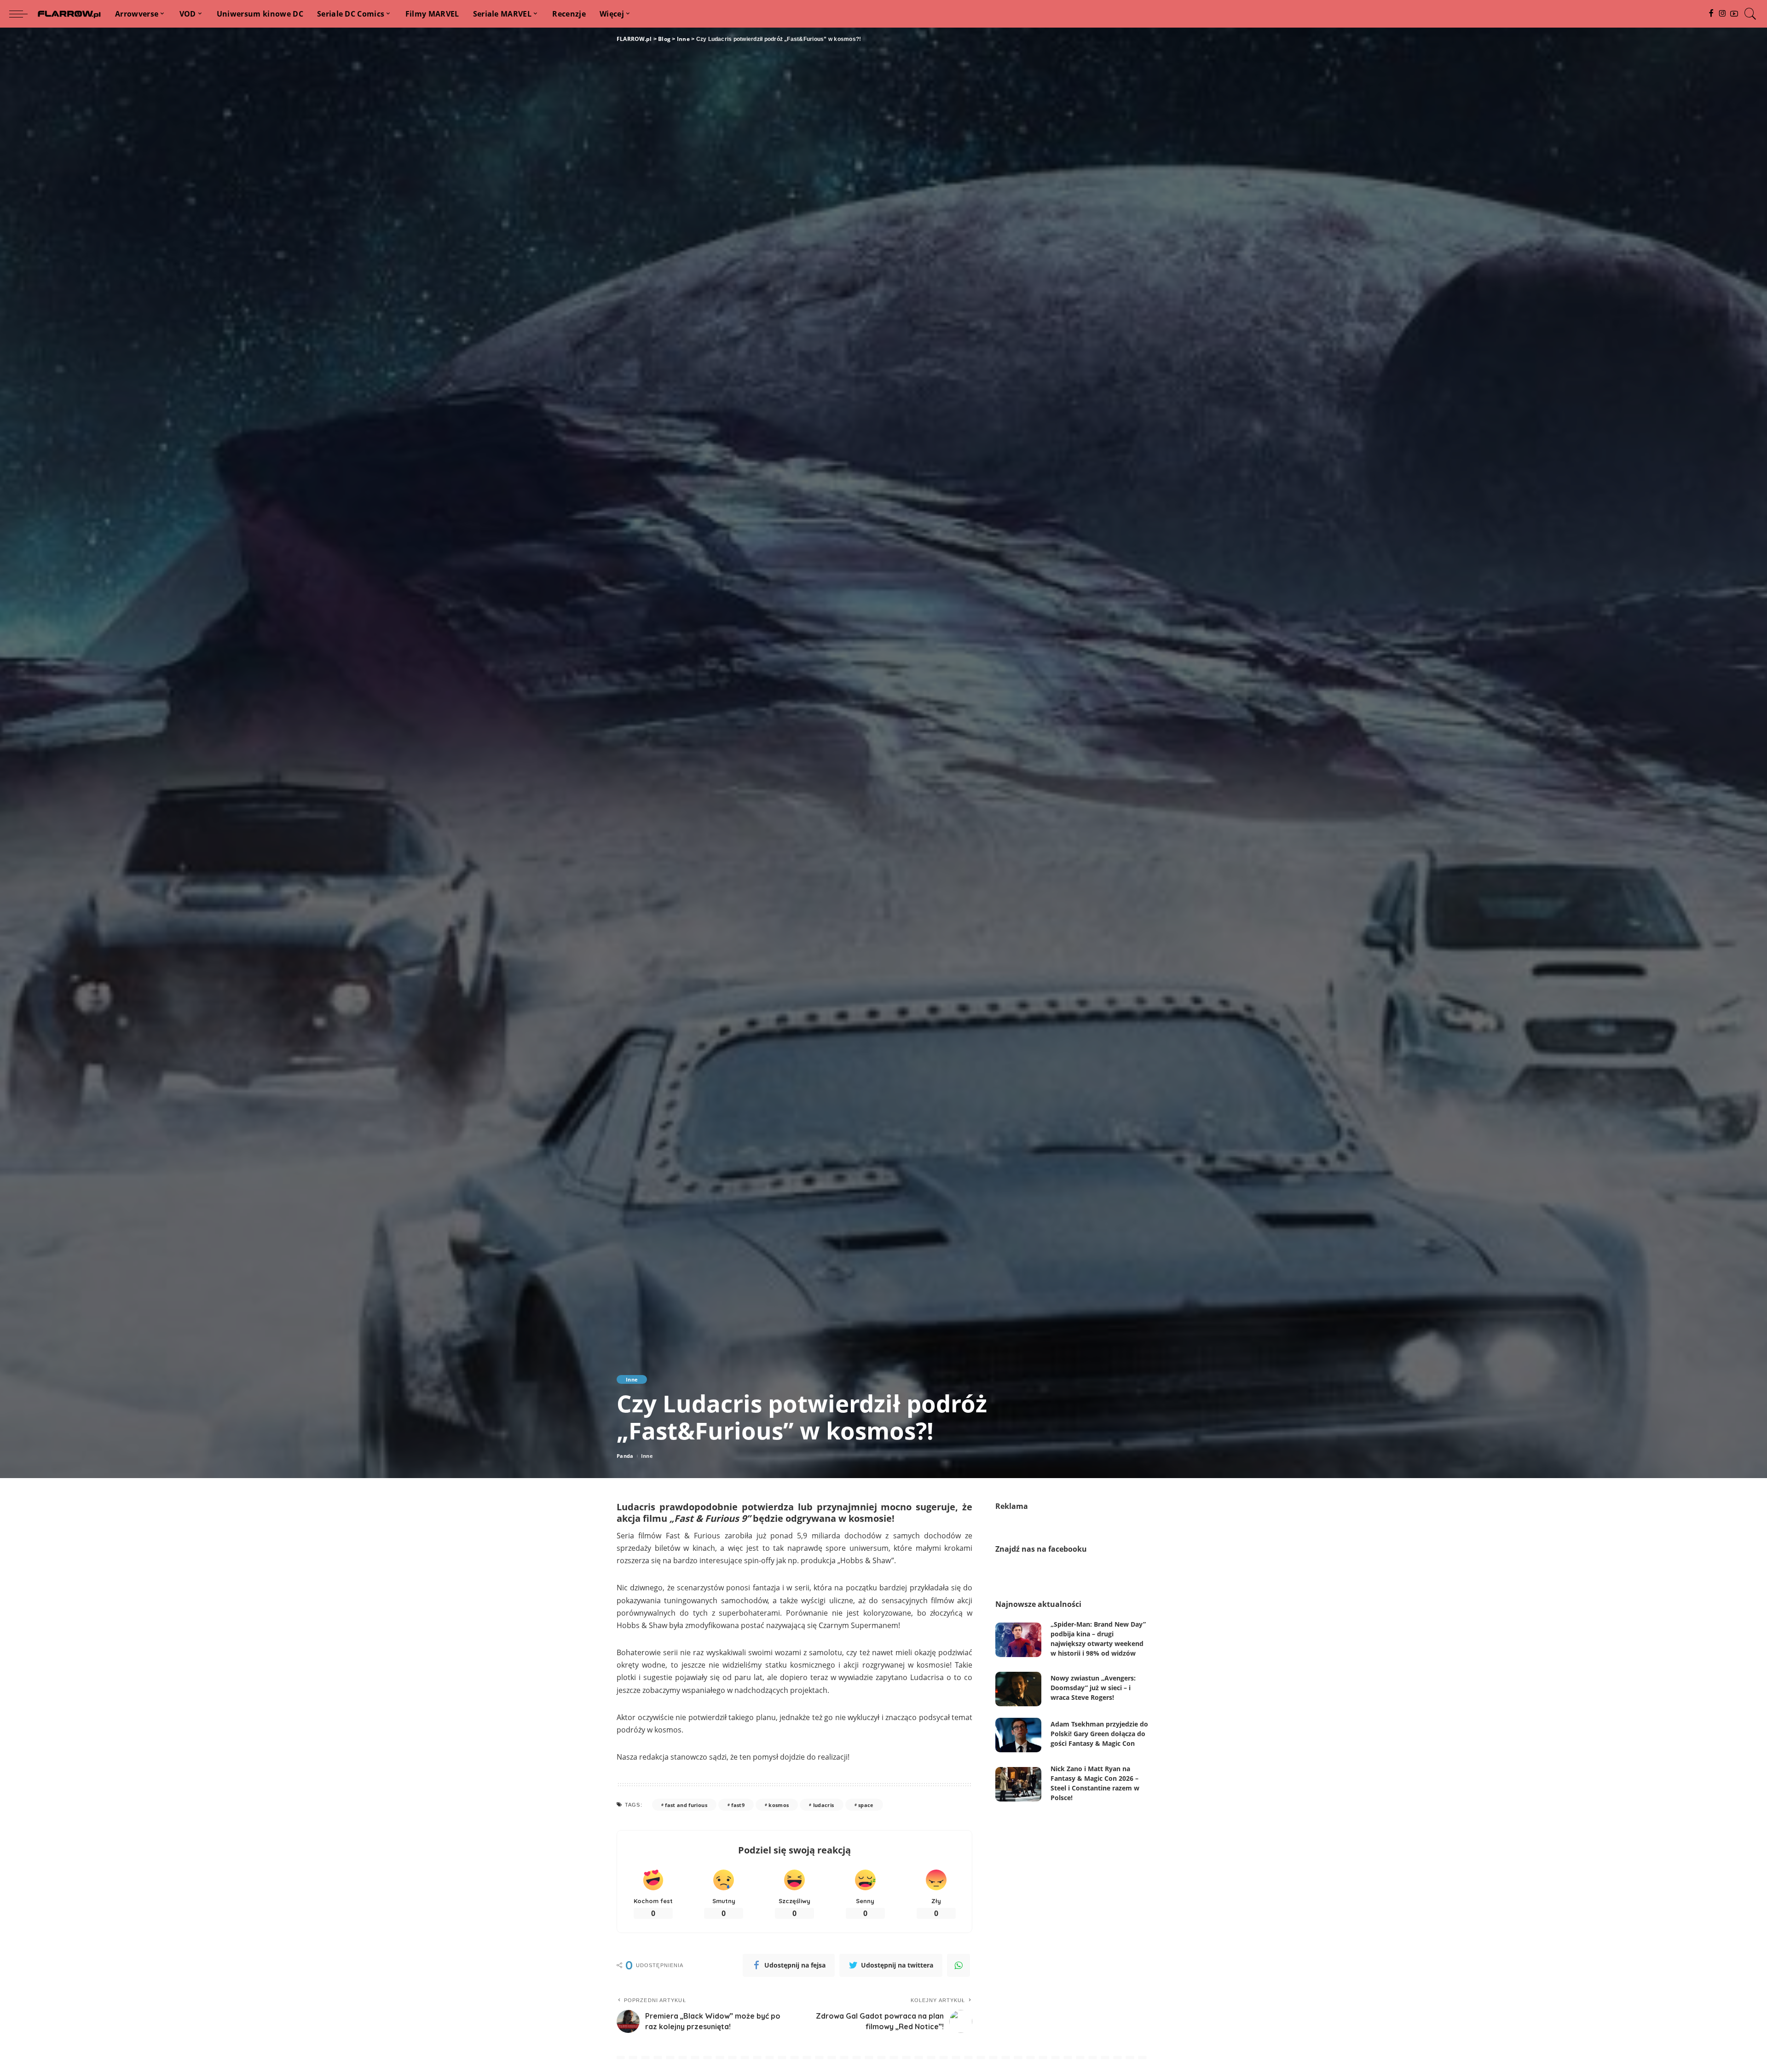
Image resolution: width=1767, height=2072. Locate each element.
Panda (625, 1456)
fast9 (738, 1805)
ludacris (824, 1805)
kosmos (779, 1805)
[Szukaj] (1750, 14)
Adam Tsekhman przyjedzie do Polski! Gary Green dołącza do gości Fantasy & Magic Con (1099, 1734)
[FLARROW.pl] (69, 14)
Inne (632, 1379)
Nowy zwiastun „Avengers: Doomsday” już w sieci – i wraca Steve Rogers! (1093, 1688)
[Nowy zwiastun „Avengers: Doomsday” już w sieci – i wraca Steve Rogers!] (1018, 1689)
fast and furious (686, 1805)
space (866, 1805)
